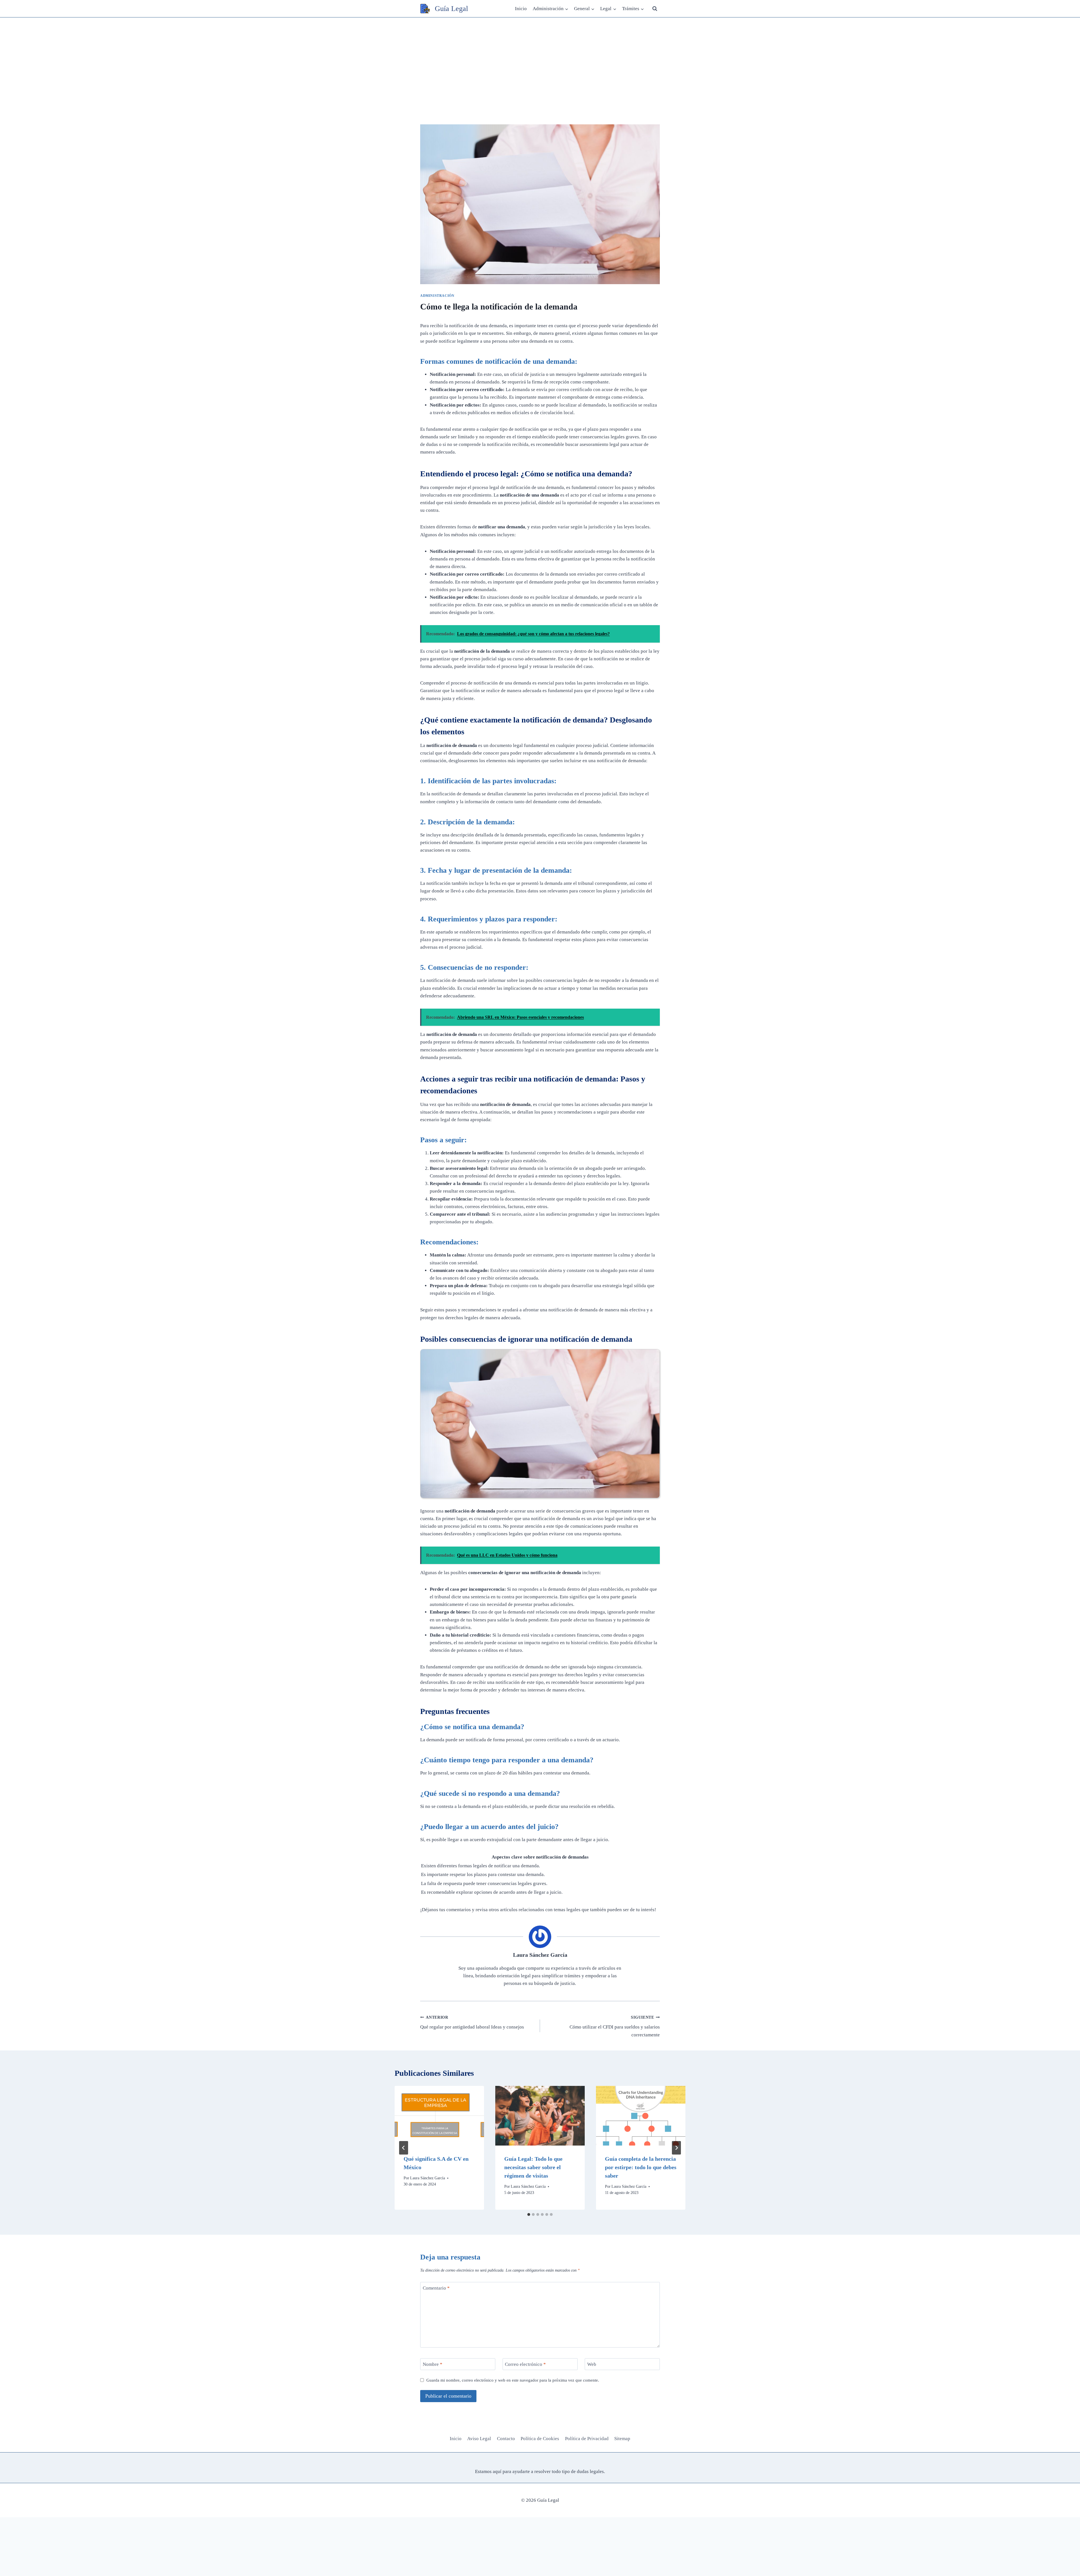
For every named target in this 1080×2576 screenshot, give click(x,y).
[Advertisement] (540, 60)
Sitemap (622, 2439)
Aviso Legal (479, 2439)
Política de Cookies (540, 2439)
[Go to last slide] (404, 2148)
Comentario (436, 2288)
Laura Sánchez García (540, 1955)
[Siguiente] (676, 2148)
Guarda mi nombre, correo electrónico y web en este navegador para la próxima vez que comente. (513, 2380)
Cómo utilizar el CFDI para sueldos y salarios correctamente (615, 2026)
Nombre (433, 2364)
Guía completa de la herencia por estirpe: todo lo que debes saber (641, 2167)
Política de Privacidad (587, 2439)
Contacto (506, 2439)
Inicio (521, 9)
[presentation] (439, 2116)
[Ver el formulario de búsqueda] (655, 9)
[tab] (529, 2214)
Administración (437, 296)
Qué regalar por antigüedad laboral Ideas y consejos (472, 2023)
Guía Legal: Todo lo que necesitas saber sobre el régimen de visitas (533, 2167)
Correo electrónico (525, 2364)
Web (592, 2364)
